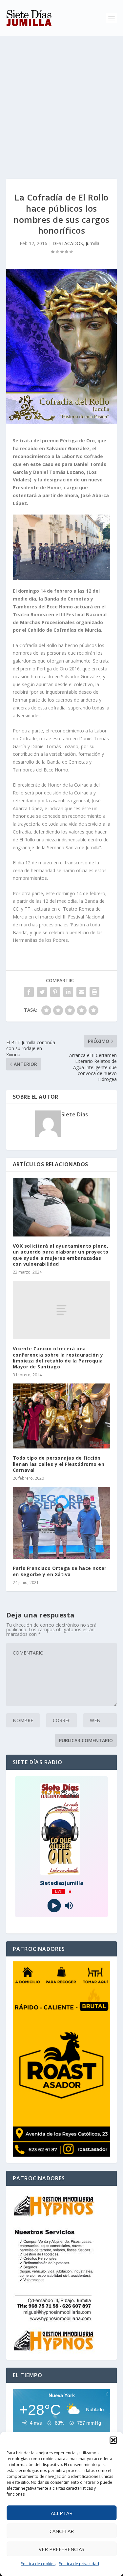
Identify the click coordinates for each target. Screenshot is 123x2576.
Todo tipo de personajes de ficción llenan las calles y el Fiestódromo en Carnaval (59, 1464)
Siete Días (75, 1114)
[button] (113, 2440)
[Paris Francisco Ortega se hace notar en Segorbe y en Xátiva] (62, 1523)
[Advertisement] (61, 101)
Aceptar (62, 2513)
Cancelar (62, 2531)
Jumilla (92, 243)
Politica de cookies (38, 2564)
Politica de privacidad (79, 2564)
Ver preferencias (61, 2549)
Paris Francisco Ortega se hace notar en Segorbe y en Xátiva (60, 1571)
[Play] (54, 1906)
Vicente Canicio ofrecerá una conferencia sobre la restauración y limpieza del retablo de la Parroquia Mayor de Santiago (58, 1358)
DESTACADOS (68, 243)
